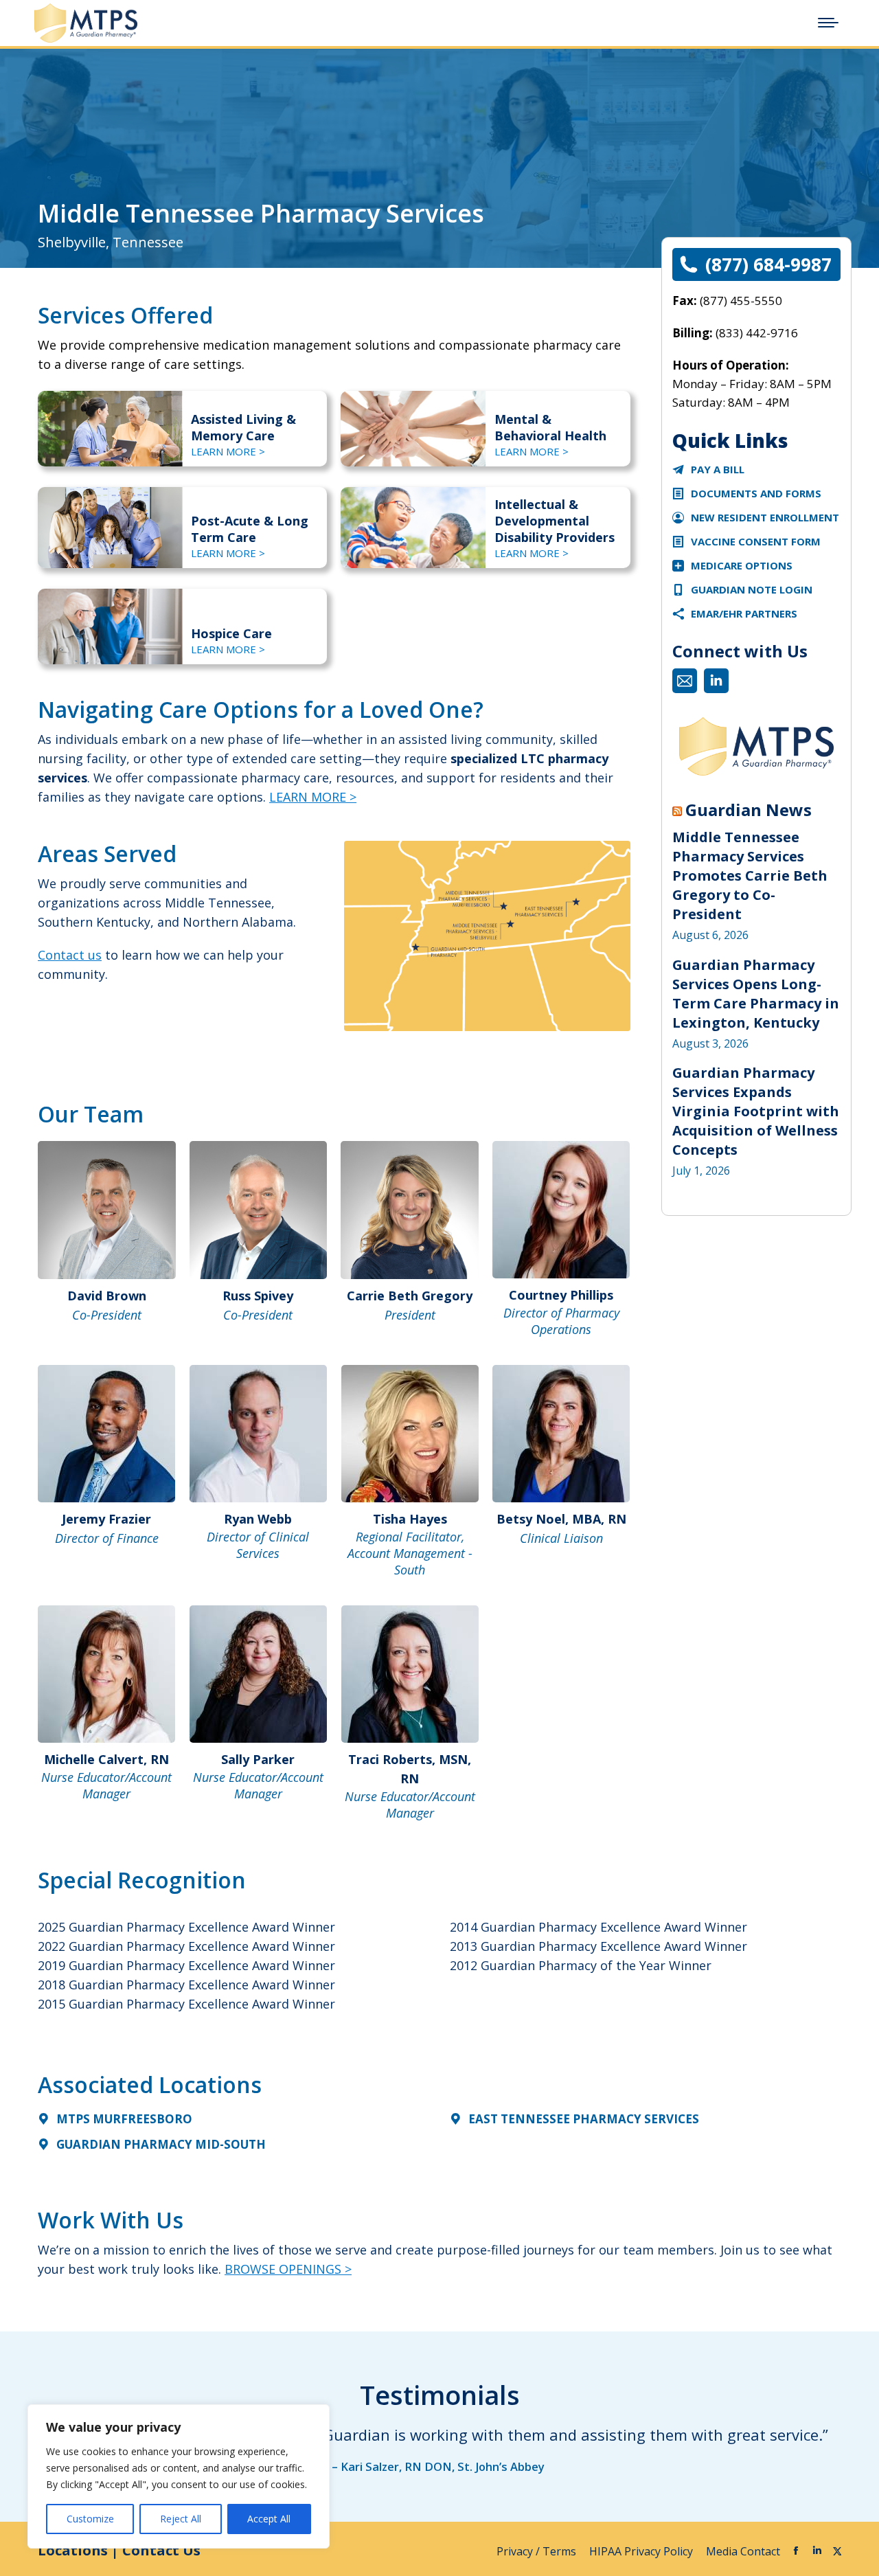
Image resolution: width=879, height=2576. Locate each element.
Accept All (269, 2519)
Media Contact (743, 2551)
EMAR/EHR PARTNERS (744, 613)
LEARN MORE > (228, 451)
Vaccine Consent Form (756, 541)
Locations (73, 2550)
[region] (179, 2476)
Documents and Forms (756, 493)
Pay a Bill (718, 469)
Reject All (181, 2519)
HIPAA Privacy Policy (642, 2551)
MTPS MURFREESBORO (124, 2119)
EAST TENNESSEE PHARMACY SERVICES (584, 2119)
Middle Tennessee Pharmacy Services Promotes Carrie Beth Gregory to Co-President (750, 875)
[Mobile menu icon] (828, 23)
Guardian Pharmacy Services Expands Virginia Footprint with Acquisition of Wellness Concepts (756, 1111)
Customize (90, 2519)
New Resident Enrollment (765, 517)
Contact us (70, 955)
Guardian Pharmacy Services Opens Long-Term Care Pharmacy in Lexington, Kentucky (756, 994)
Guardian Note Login (752, 589)
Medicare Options (742, 565)
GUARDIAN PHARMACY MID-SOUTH (161, 2144)
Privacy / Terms (538, 2551)
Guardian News (749, 810)
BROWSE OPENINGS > (288, 2269)
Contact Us (161, 2550)
